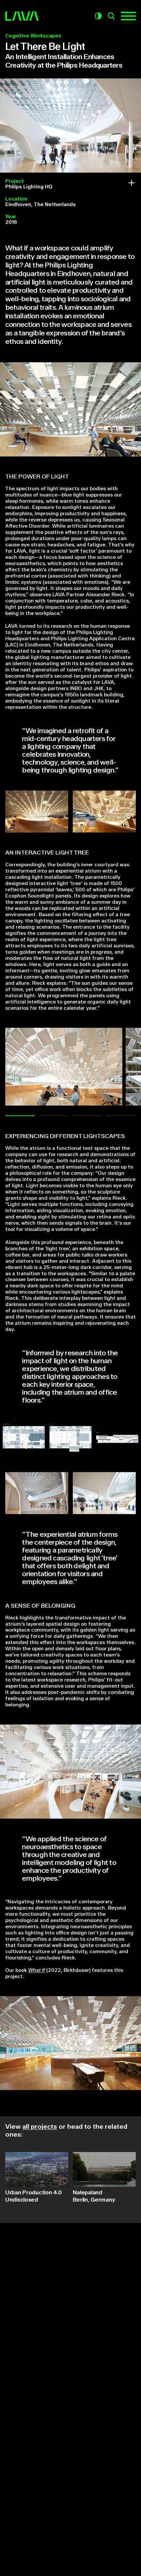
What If (37, 1970)
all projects (40, 2127)
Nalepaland (94, 2196)
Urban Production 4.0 (33, 2196)
